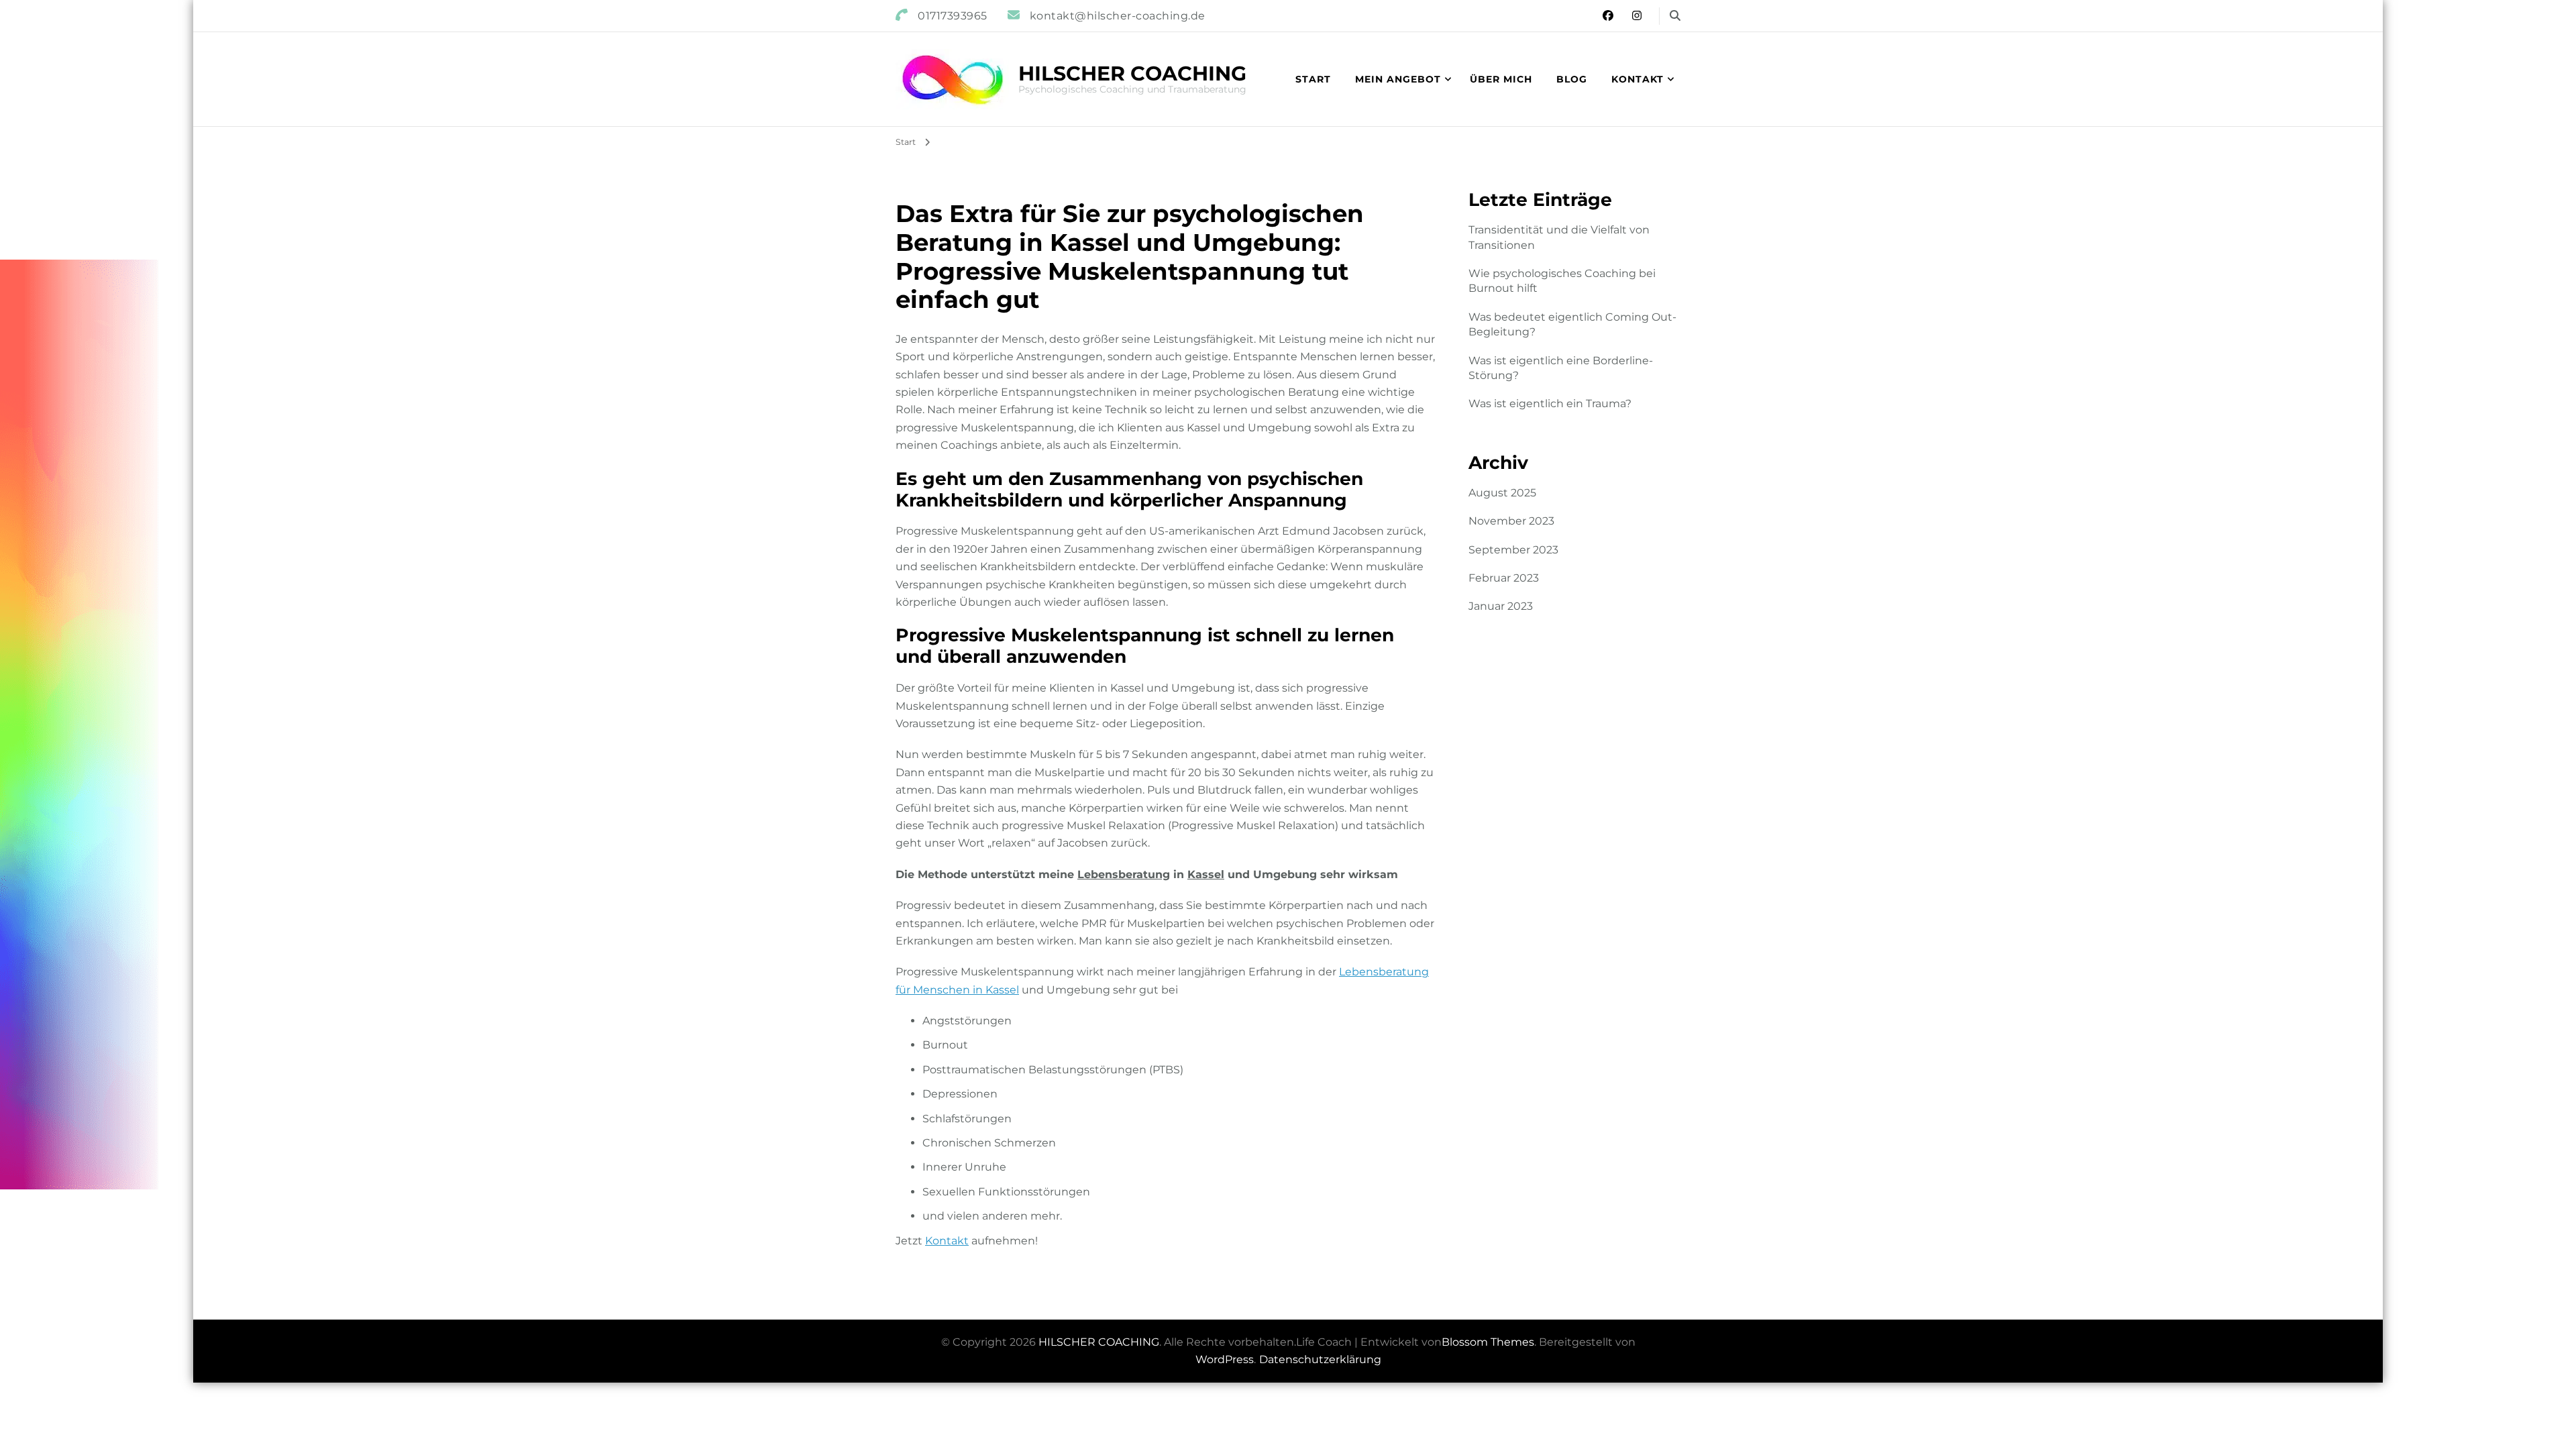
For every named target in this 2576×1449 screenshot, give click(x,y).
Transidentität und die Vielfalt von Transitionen (1559, 237)
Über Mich (1501, 79)
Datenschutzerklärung (1320, 1359)
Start (1313, 79)
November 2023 (1511, 521)
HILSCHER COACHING (1132, 73)
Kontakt (1638, 79)
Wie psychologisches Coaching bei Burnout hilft (1562, 281)
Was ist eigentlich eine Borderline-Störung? (1561, 368)
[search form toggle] (1675, 16)
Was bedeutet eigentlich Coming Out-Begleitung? (1572, 324)
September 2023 (1513, 550)
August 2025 (1502, 493)
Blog (1572, 79)
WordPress (1225, 1359)
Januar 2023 (1501, 606)
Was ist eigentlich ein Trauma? (1550, 404)
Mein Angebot (1398, 79)
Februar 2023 (1504, 578)
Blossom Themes (1488, 1342)
